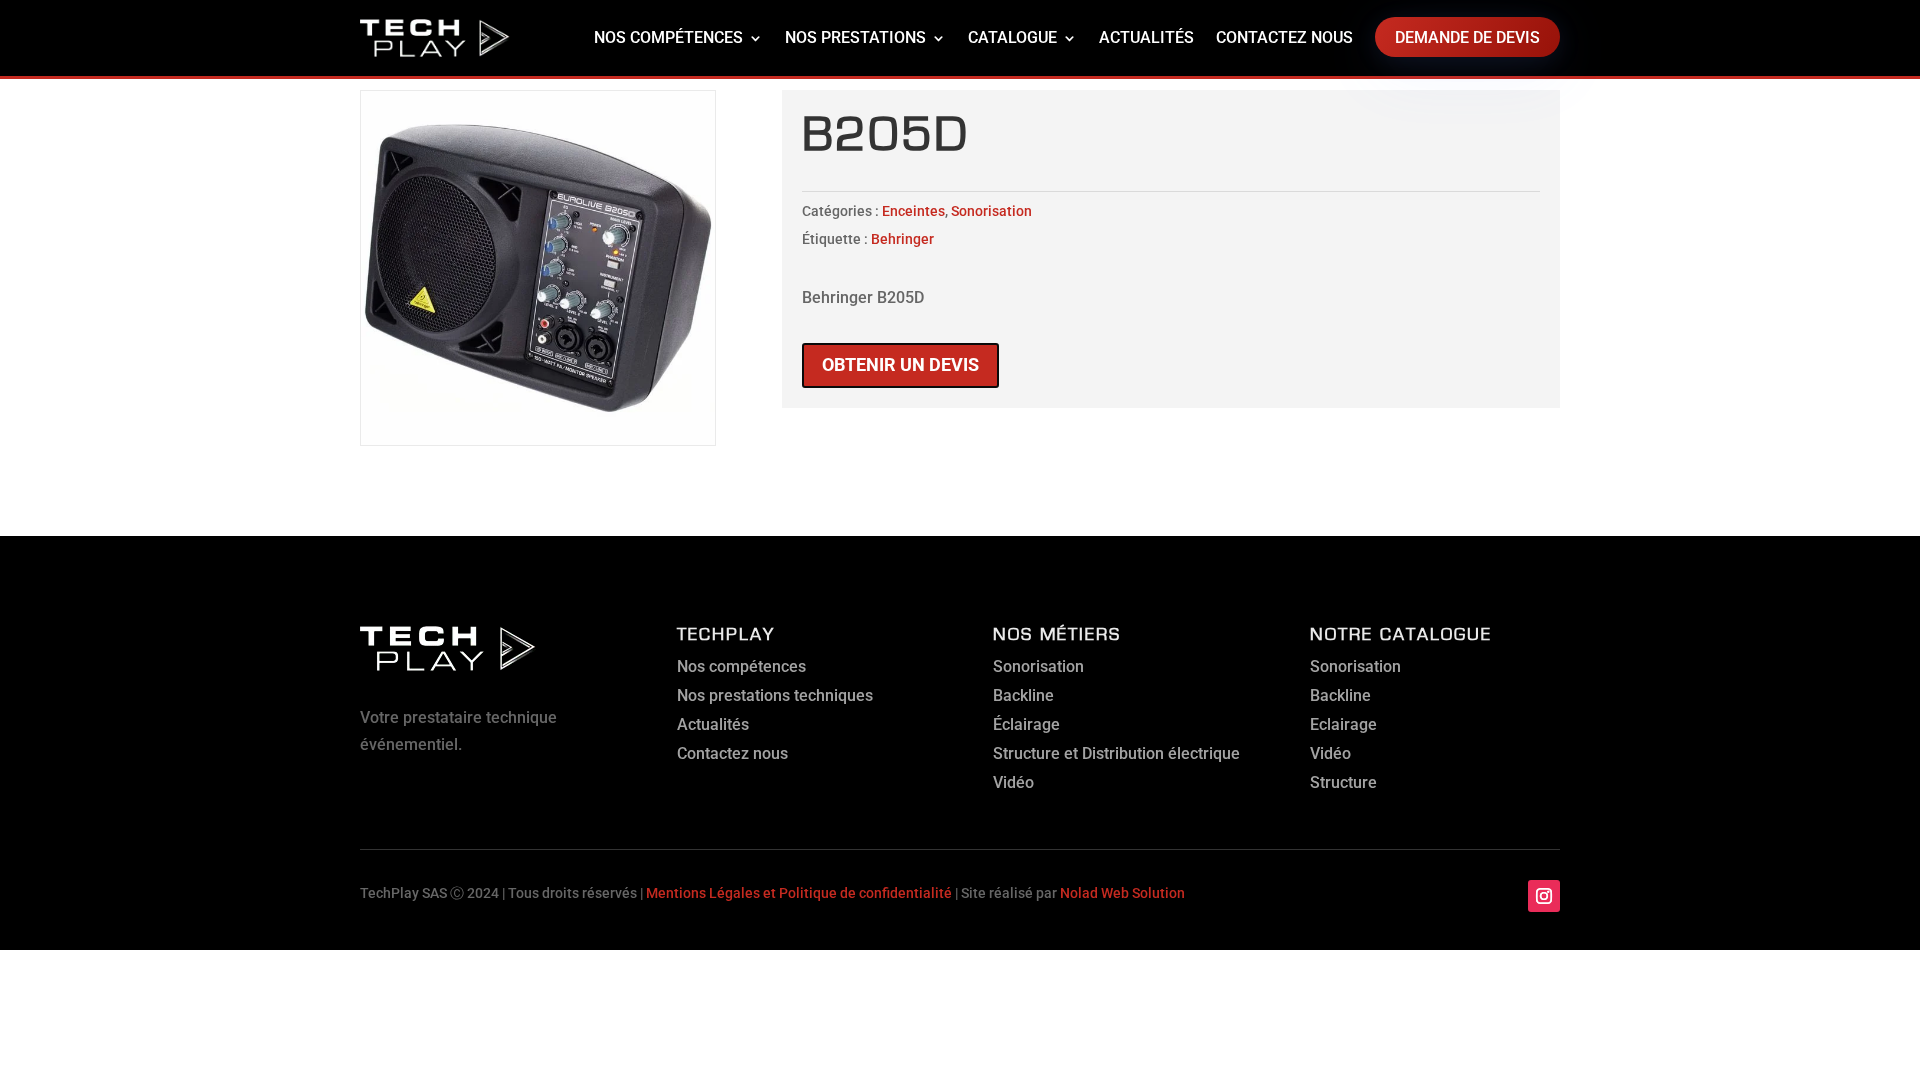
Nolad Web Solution (1122, 893)
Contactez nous (1284, 37)
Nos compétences (668, 37)
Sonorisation (991, 211)
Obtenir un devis (900, 364)
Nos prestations (855, 37)
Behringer (902, 239)
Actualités (1146, 37)
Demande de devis (1467, 37)
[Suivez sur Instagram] (1544, 896)
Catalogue (1012, 37)
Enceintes (913, 211)
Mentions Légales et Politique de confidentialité (799, 893)
